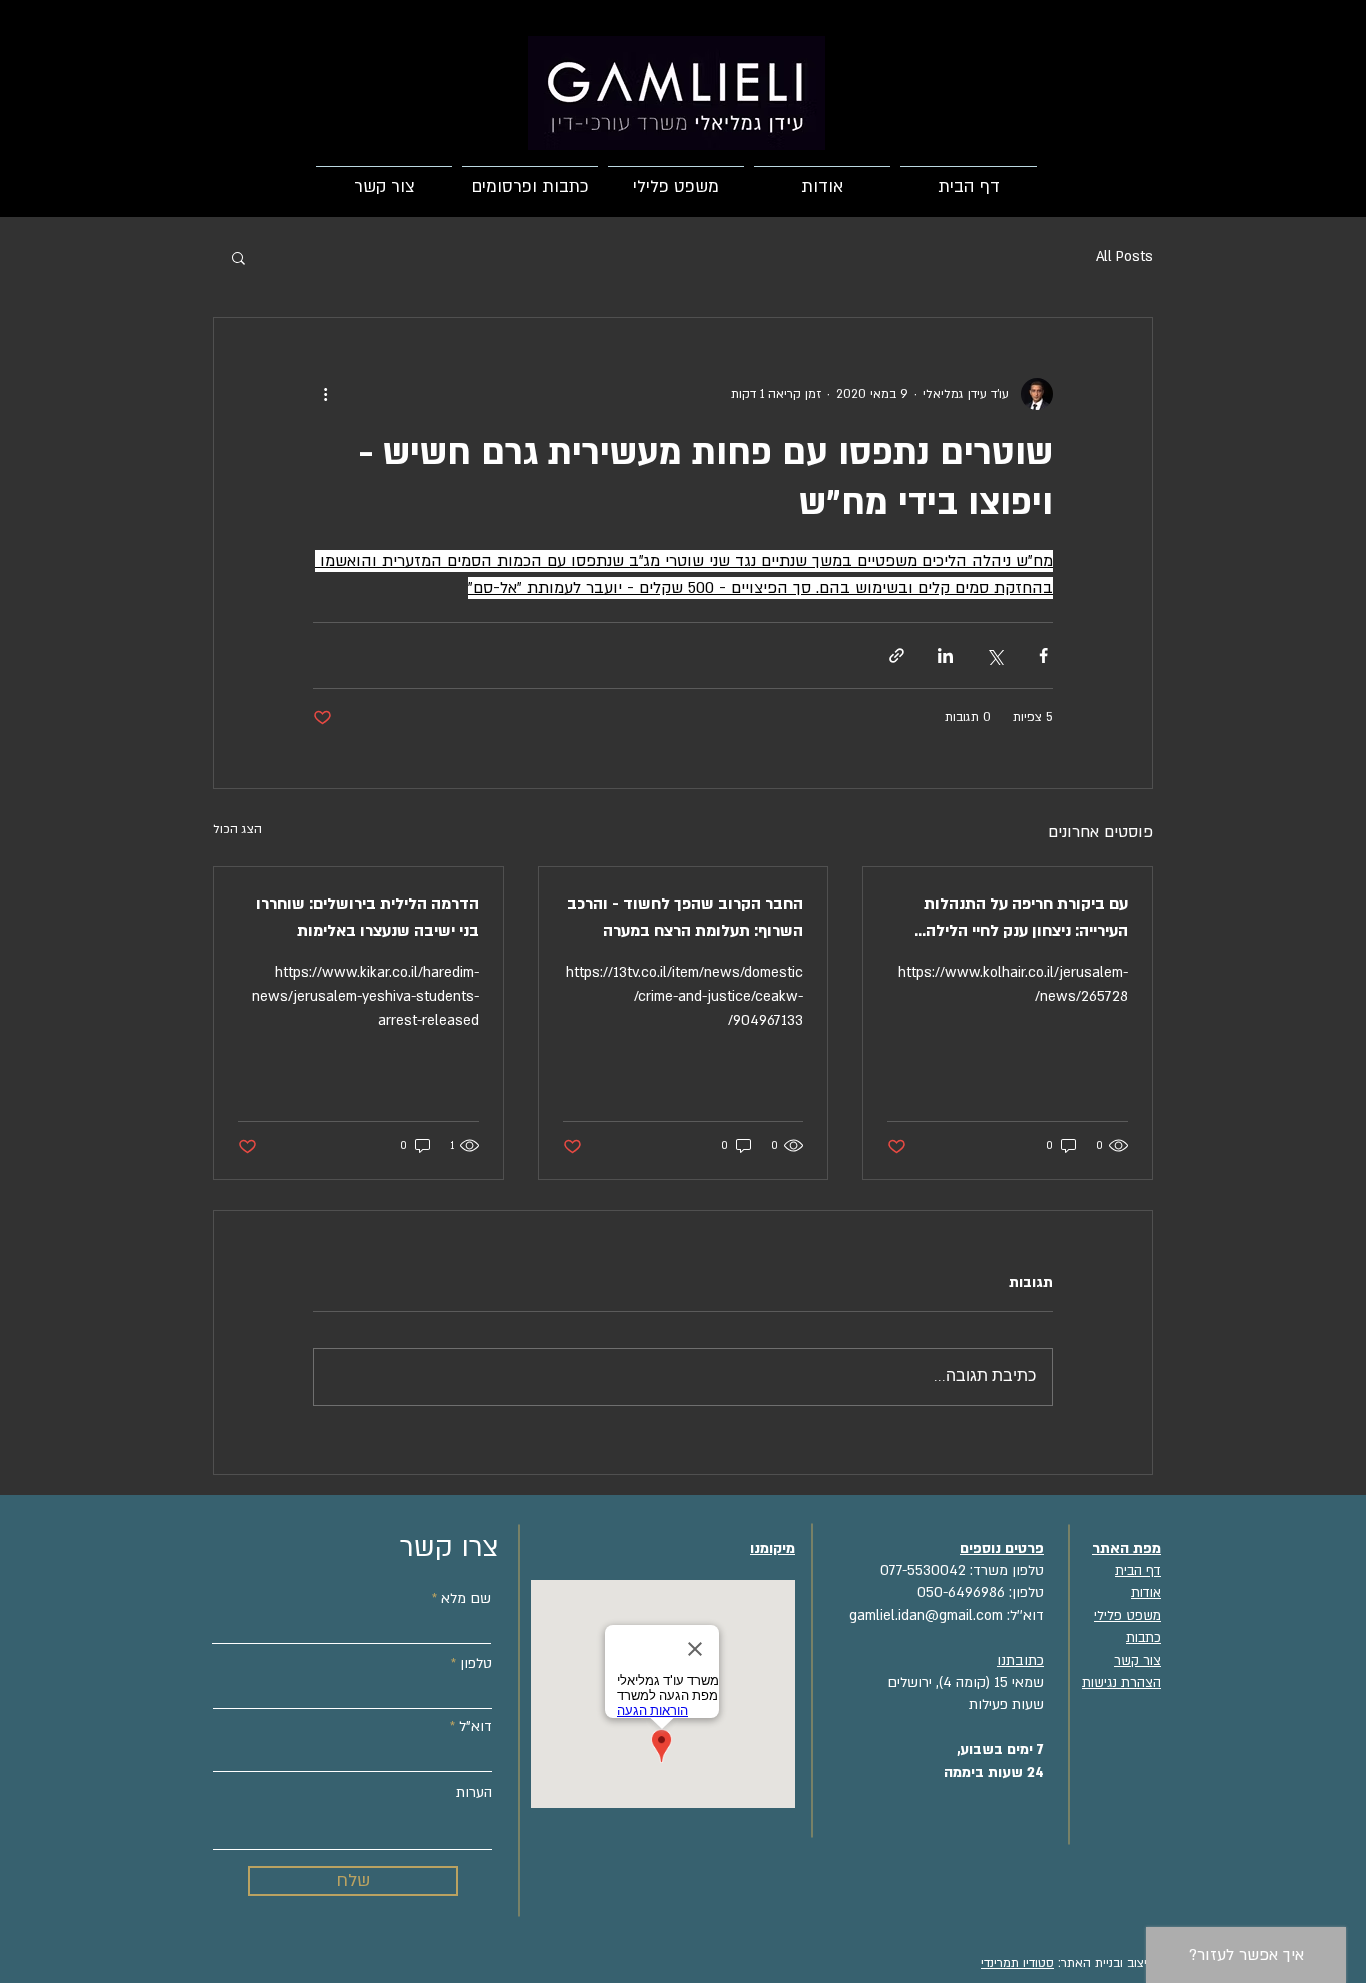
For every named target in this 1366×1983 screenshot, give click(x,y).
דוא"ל (475, 1727)
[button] (238, 257)
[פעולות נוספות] (325, 394)
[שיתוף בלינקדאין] (945, 655)
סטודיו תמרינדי (1017, 1963)
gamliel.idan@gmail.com (926, 1615)
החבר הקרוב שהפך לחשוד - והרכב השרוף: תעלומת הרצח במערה (685, 917)
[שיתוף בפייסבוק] (1043, 655)
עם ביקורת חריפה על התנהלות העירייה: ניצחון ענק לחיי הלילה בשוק (1026, 919)
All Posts (1124, 256)
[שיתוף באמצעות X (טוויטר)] (994, 655)
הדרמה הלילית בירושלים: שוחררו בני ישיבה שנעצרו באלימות (367, 917)
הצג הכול (237, 829)
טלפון (476, 1664)
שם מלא (466, 1599)
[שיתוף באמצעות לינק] (896, 655)
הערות (474, 1793)
